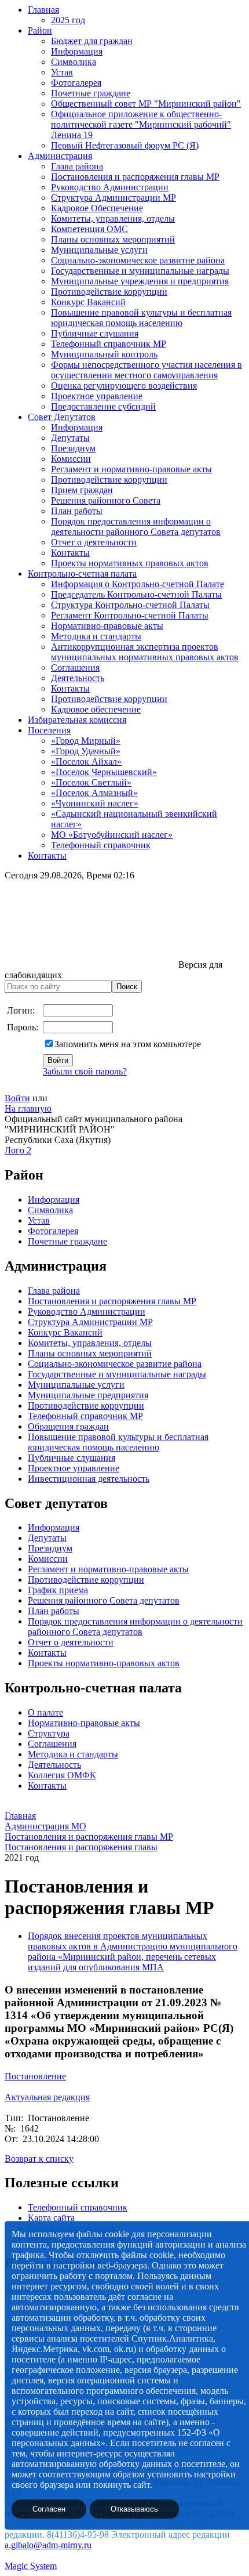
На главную (28, 1108)
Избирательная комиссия (77, 720)
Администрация (60, 156)
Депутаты (70, 438)
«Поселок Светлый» (91, 782)
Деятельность (78, 678)
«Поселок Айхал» (86, 761)
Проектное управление (97, 396)
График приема (58, 1590)
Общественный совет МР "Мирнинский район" (146, 104)
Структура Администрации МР (113, 198)
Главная (43, 10)
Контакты (70, 553)
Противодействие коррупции (109, 292)
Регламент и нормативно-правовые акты (131, 469)
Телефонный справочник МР (109, 344)
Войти (17, 1098)
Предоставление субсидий (103, 406)
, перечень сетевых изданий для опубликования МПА (122, 1962)
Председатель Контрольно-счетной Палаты (136, 594)
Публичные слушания (95, 333)
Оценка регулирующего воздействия (124, 386)
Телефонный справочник (101, 845)
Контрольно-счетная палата (82, 574)
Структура (49, 1733)
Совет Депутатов (62, 417)
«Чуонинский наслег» (95, 803)
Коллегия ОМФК (62, 1775)
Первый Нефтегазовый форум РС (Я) (125, 145)
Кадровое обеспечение (96, 709)
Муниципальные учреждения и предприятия (140, 281)
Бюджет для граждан (92, 41)
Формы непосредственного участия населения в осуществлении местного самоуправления (147, 370)
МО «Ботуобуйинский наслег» (112, 835)
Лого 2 (18, 1150)
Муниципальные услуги (99, 250)
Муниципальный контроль (104, 354)
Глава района (77, 166)
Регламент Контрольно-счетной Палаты (130, 615)
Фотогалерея (76, 83)
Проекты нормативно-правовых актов (104, 1663)
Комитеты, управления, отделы (113, 218)
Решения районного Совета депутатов (104, 1600)
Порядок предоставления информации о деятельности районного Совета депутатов (136, 527)
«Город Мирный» (86, 741)
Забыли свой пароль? (85, 1071)
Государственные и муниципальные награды (140, 271)
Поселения (49, 730)
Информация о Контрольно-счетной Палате (138, 584)
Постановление (35, 2076)
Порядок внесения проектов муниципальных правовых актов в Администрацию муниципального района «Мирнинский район (133, 1946)
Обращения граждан (68, 1426)
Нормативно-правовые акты (107, 626)
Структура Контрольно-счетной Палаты (130, 605)
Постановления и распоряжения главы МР (135, 177)
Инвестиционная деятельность (89, 1479)
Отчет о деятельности (94, 542)
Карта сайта (51, 2218)
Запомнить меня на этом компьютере (128, 1044)
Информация (77, 51)
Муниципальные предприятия (88, 1395)
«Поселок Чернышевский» (104, 772)
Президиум (73, 448)
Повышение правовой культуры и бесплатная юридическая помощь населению (141, 318)
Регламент (48, 1569)
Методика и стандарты (96, 636)
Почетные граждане (91, 93)
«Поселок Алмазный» (94, 793)
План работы (77, 511)
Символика (74, 62)
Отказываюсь (134, 2509)
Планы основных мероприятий (113, 239)
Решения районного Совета (106, 500)
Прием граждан (82, 490)
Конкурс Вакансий (88, 302)
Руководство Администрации (110, 187)
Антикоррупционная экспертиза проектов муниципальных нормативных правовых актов (145, 652)
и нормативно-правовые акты (129, 1569)
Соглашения (75, 667)
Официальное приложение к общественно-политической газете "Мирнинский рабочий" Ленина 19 (141, 124)
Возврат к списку (39, 2159)
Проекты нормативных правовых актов (130, 563)
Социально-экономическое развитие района (138, 260)
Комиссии (71, 459)
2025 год (68, 20)
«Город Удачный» (86, 751)
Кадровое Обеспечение (97, 208)
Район (40, 30)
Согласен (49, 2509)
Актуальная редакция (47, 2097)
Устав (62, 72)
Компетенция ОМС (89, 229)
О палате (45, 1712)
